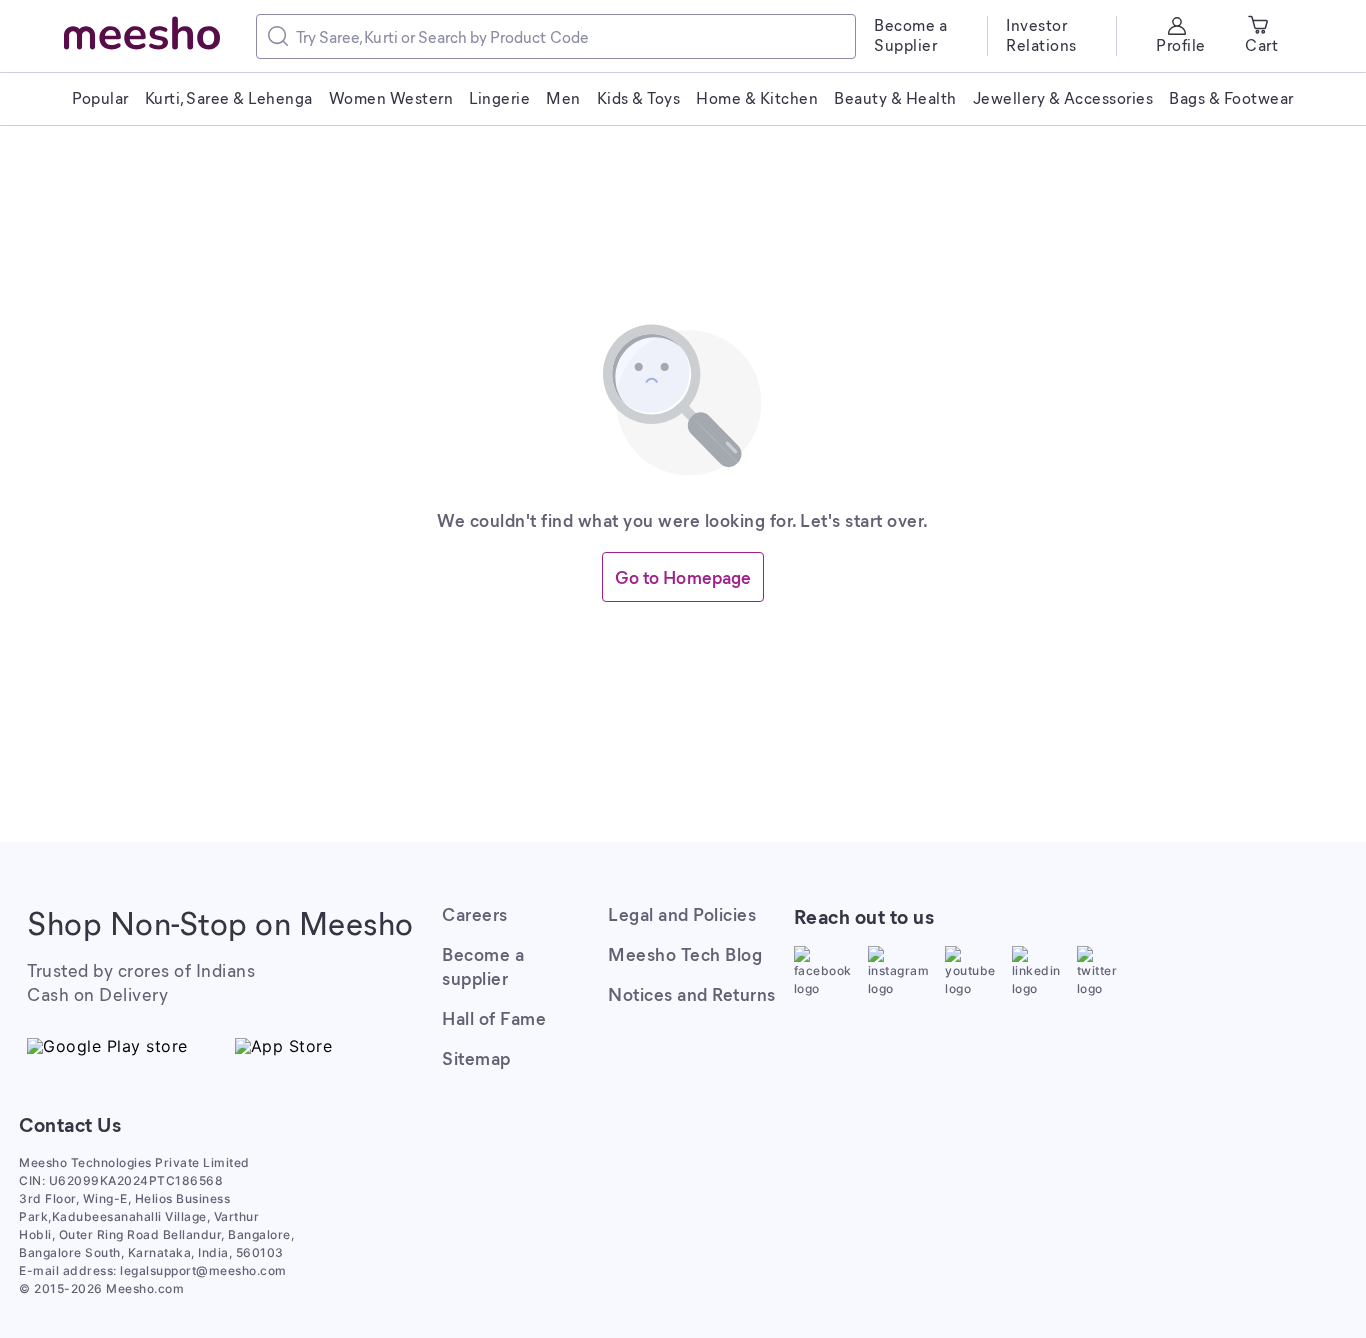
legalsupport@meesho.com (203, 1270)
